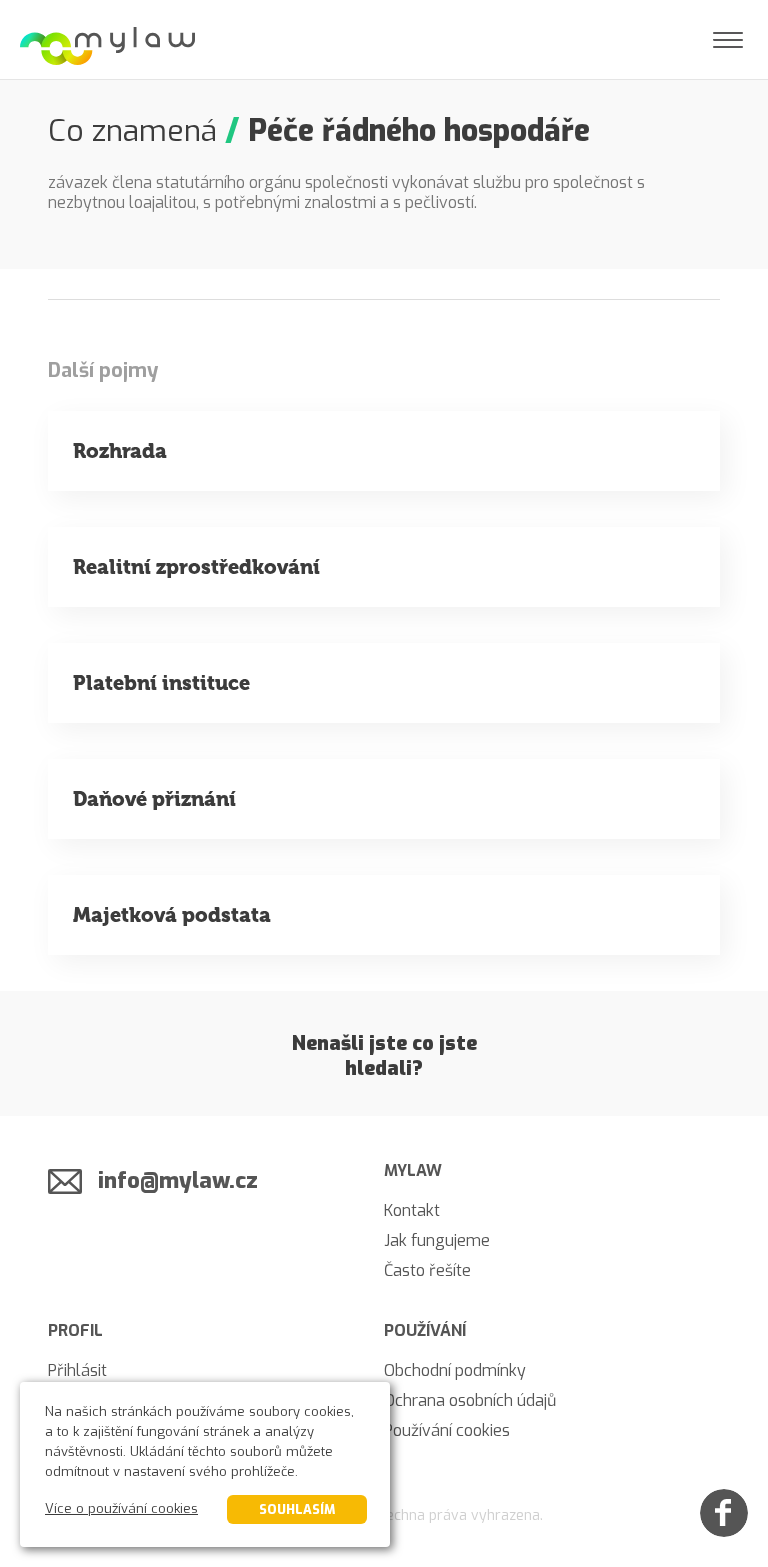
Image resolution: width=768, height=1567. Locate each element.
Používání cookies (447, 1430)
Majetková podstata (172, 915)
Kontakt (412, 1210)
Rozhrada (120, 451)
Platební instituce (161, 683)
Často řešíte (427, 1270)
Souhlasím (297, 1509)
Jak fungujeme (437, 1240)
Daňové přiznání (154, 799)
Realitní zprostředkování (196, 567)
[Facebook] (724, 1513)
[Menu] (728, 40)
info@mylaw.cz (178, 1180)
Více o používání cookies (121, 1508)
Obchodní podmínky (455, 1370)
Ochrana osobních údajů (470, 1400)
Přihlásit (77, 1370)
